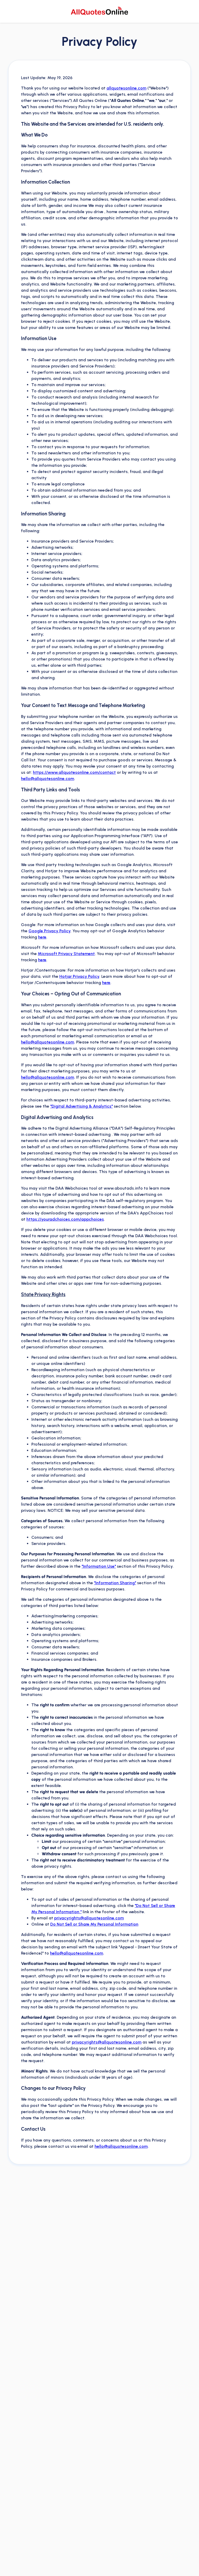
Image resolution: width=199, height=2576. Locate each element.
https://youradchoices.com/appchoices (65, 1219)
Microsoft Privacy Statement (66, 954)
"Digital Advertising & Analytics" (81, 1106)
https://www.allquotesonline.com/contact (74, 772)
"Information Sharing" (115, 1583)
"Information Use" (99, 1566)
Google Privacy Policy (49, 931)
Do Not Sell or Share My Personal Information (94, 1924)
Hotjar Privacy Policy (79, 976)
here (42, 937)
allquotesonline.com (126, 88)
